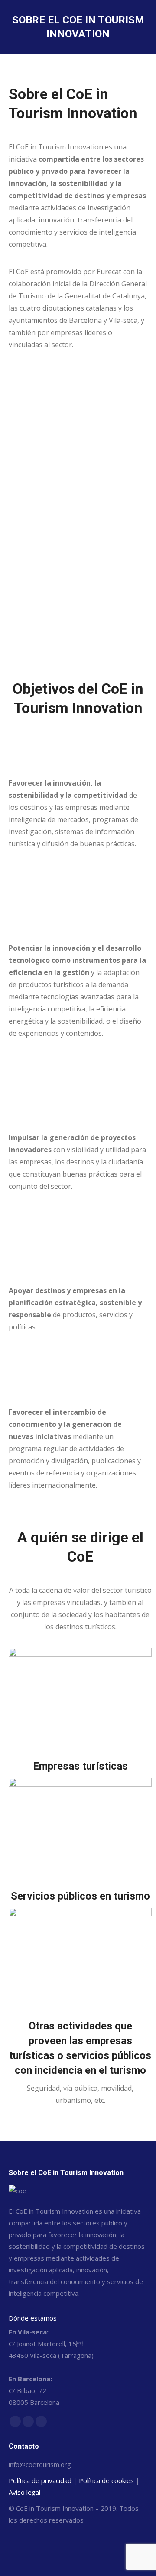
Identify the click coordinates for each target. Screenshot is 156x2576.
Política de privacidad (40, 2480)
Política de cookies (106, 2480)
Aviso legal (24, 2492)
